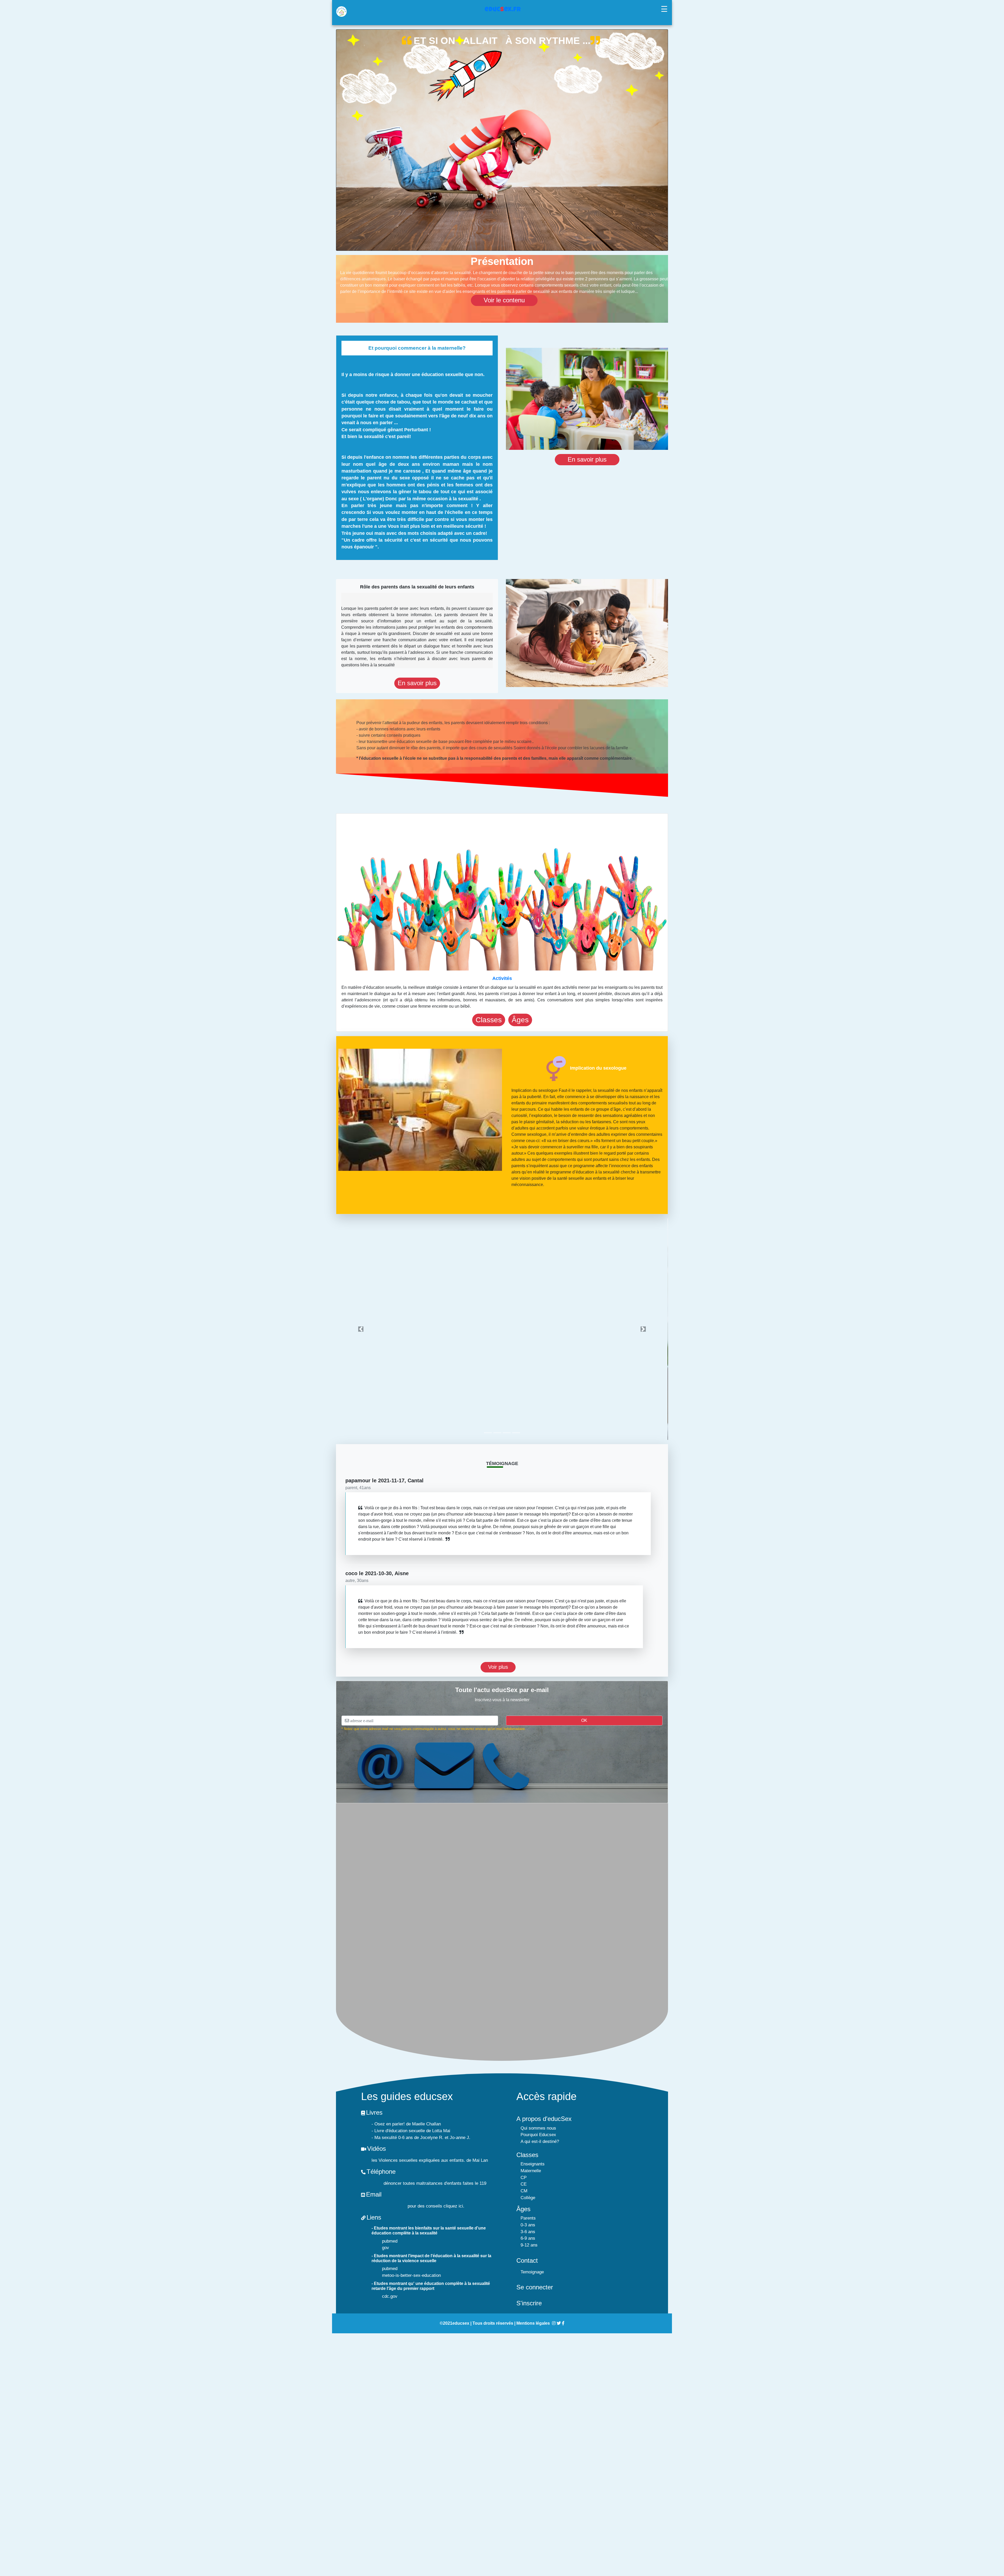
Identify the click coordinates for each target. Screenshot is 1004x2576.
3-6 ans (528, 2231)
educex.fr (503, 10)
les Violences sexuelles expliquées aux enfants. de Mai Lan (430, 2160)
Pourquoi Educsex (538, 2134)
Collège (528, 2197)
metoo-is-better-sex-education (411, 2275)
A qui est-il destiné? (540, 2141)
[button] (361, 1329)
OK (584, 1720)
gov (386, 2247)
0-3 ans (528, 2225)
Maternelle (531, 2171)
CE (524, 2184)
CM (524, 2191)
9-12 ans (529, 2245)
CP (524, 2177)
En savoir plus (587, 459)
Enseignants (533, 2164)
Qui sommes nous (538, 2128)
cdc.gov (390, 2296)
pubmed (390, 2241)
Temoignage (532, 2272)
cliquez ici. (454, 2206)
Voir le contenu (504, 300)
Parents (528, 2218)
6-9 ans (528, 2238)
